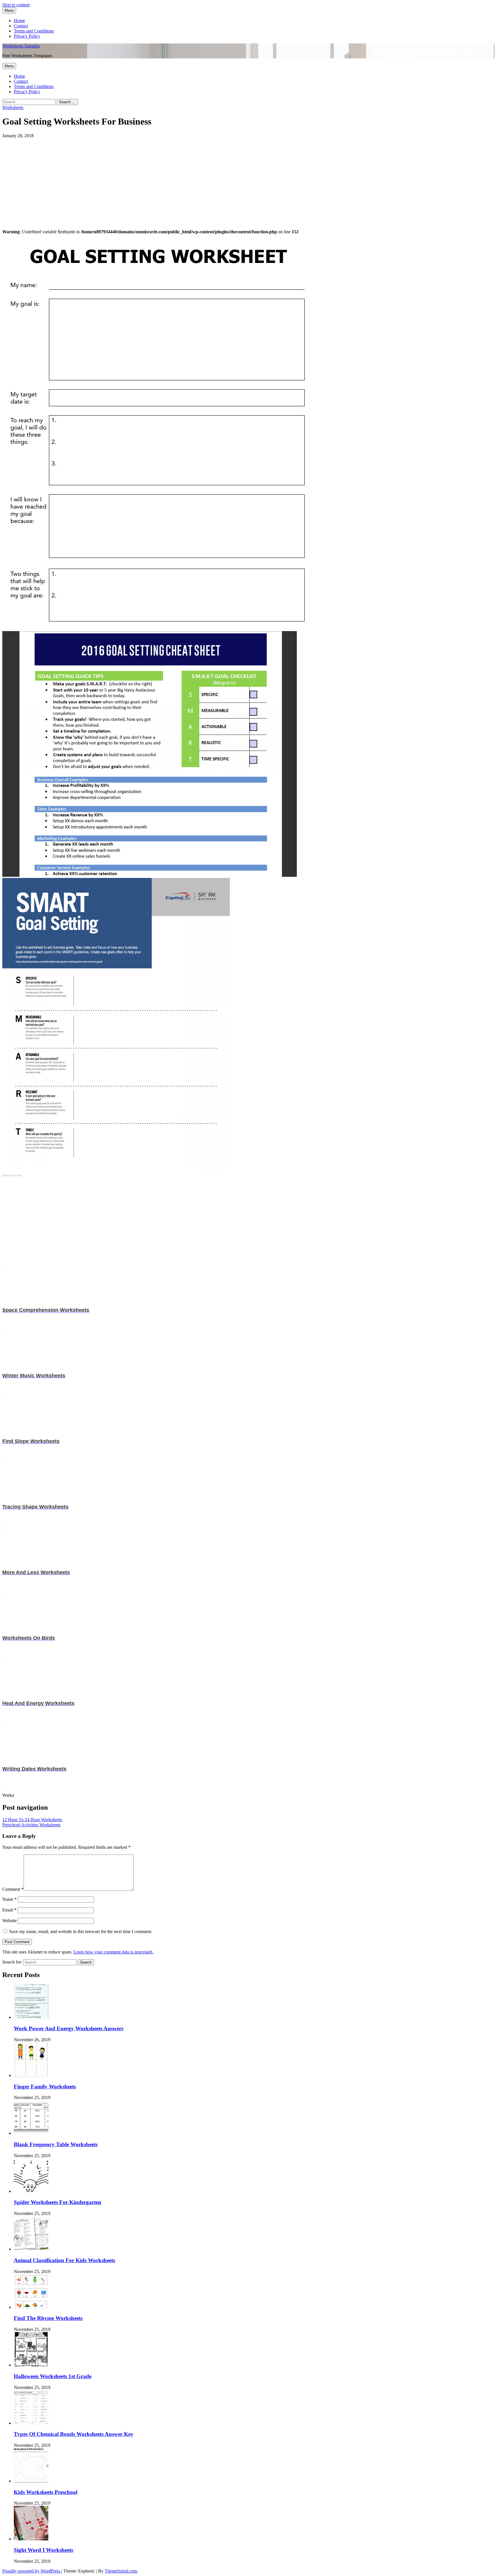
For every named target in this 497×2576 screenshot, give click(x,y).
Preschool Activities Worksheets (31, 1825)
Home (19, 21)
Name (9, 1899)
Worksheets (13, 107)
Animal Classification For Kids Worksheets (64, 2260)
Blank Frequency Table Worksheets (56, 2144)
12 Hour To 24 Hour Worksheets (32, 1820)
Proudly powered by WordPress (32, 2571)
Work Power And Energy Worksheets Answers (69, 2028)
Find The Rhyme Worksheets (48, 2318)
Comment (13, 1889)
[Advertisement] (175, 179)
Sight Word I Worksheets (43, 2550)
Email (9, 1910)
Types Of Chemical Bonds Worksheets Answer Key (74, 2434)
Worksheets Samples (21, 46)
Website (9, 1921)
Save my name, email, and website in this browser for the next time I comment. (81, 1931)
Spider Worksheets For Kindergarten (58, 2202)
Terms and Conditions (34, 31)
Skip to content (16, 5)
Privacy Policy (27, 36)
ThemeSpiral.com (121, 2571)
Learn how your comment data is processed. (113, 1952)
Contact (21, 26)
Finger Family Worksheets (45, 2087)
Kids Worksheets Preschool (46, 2492)
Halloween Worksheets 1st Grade (53, 2376)
